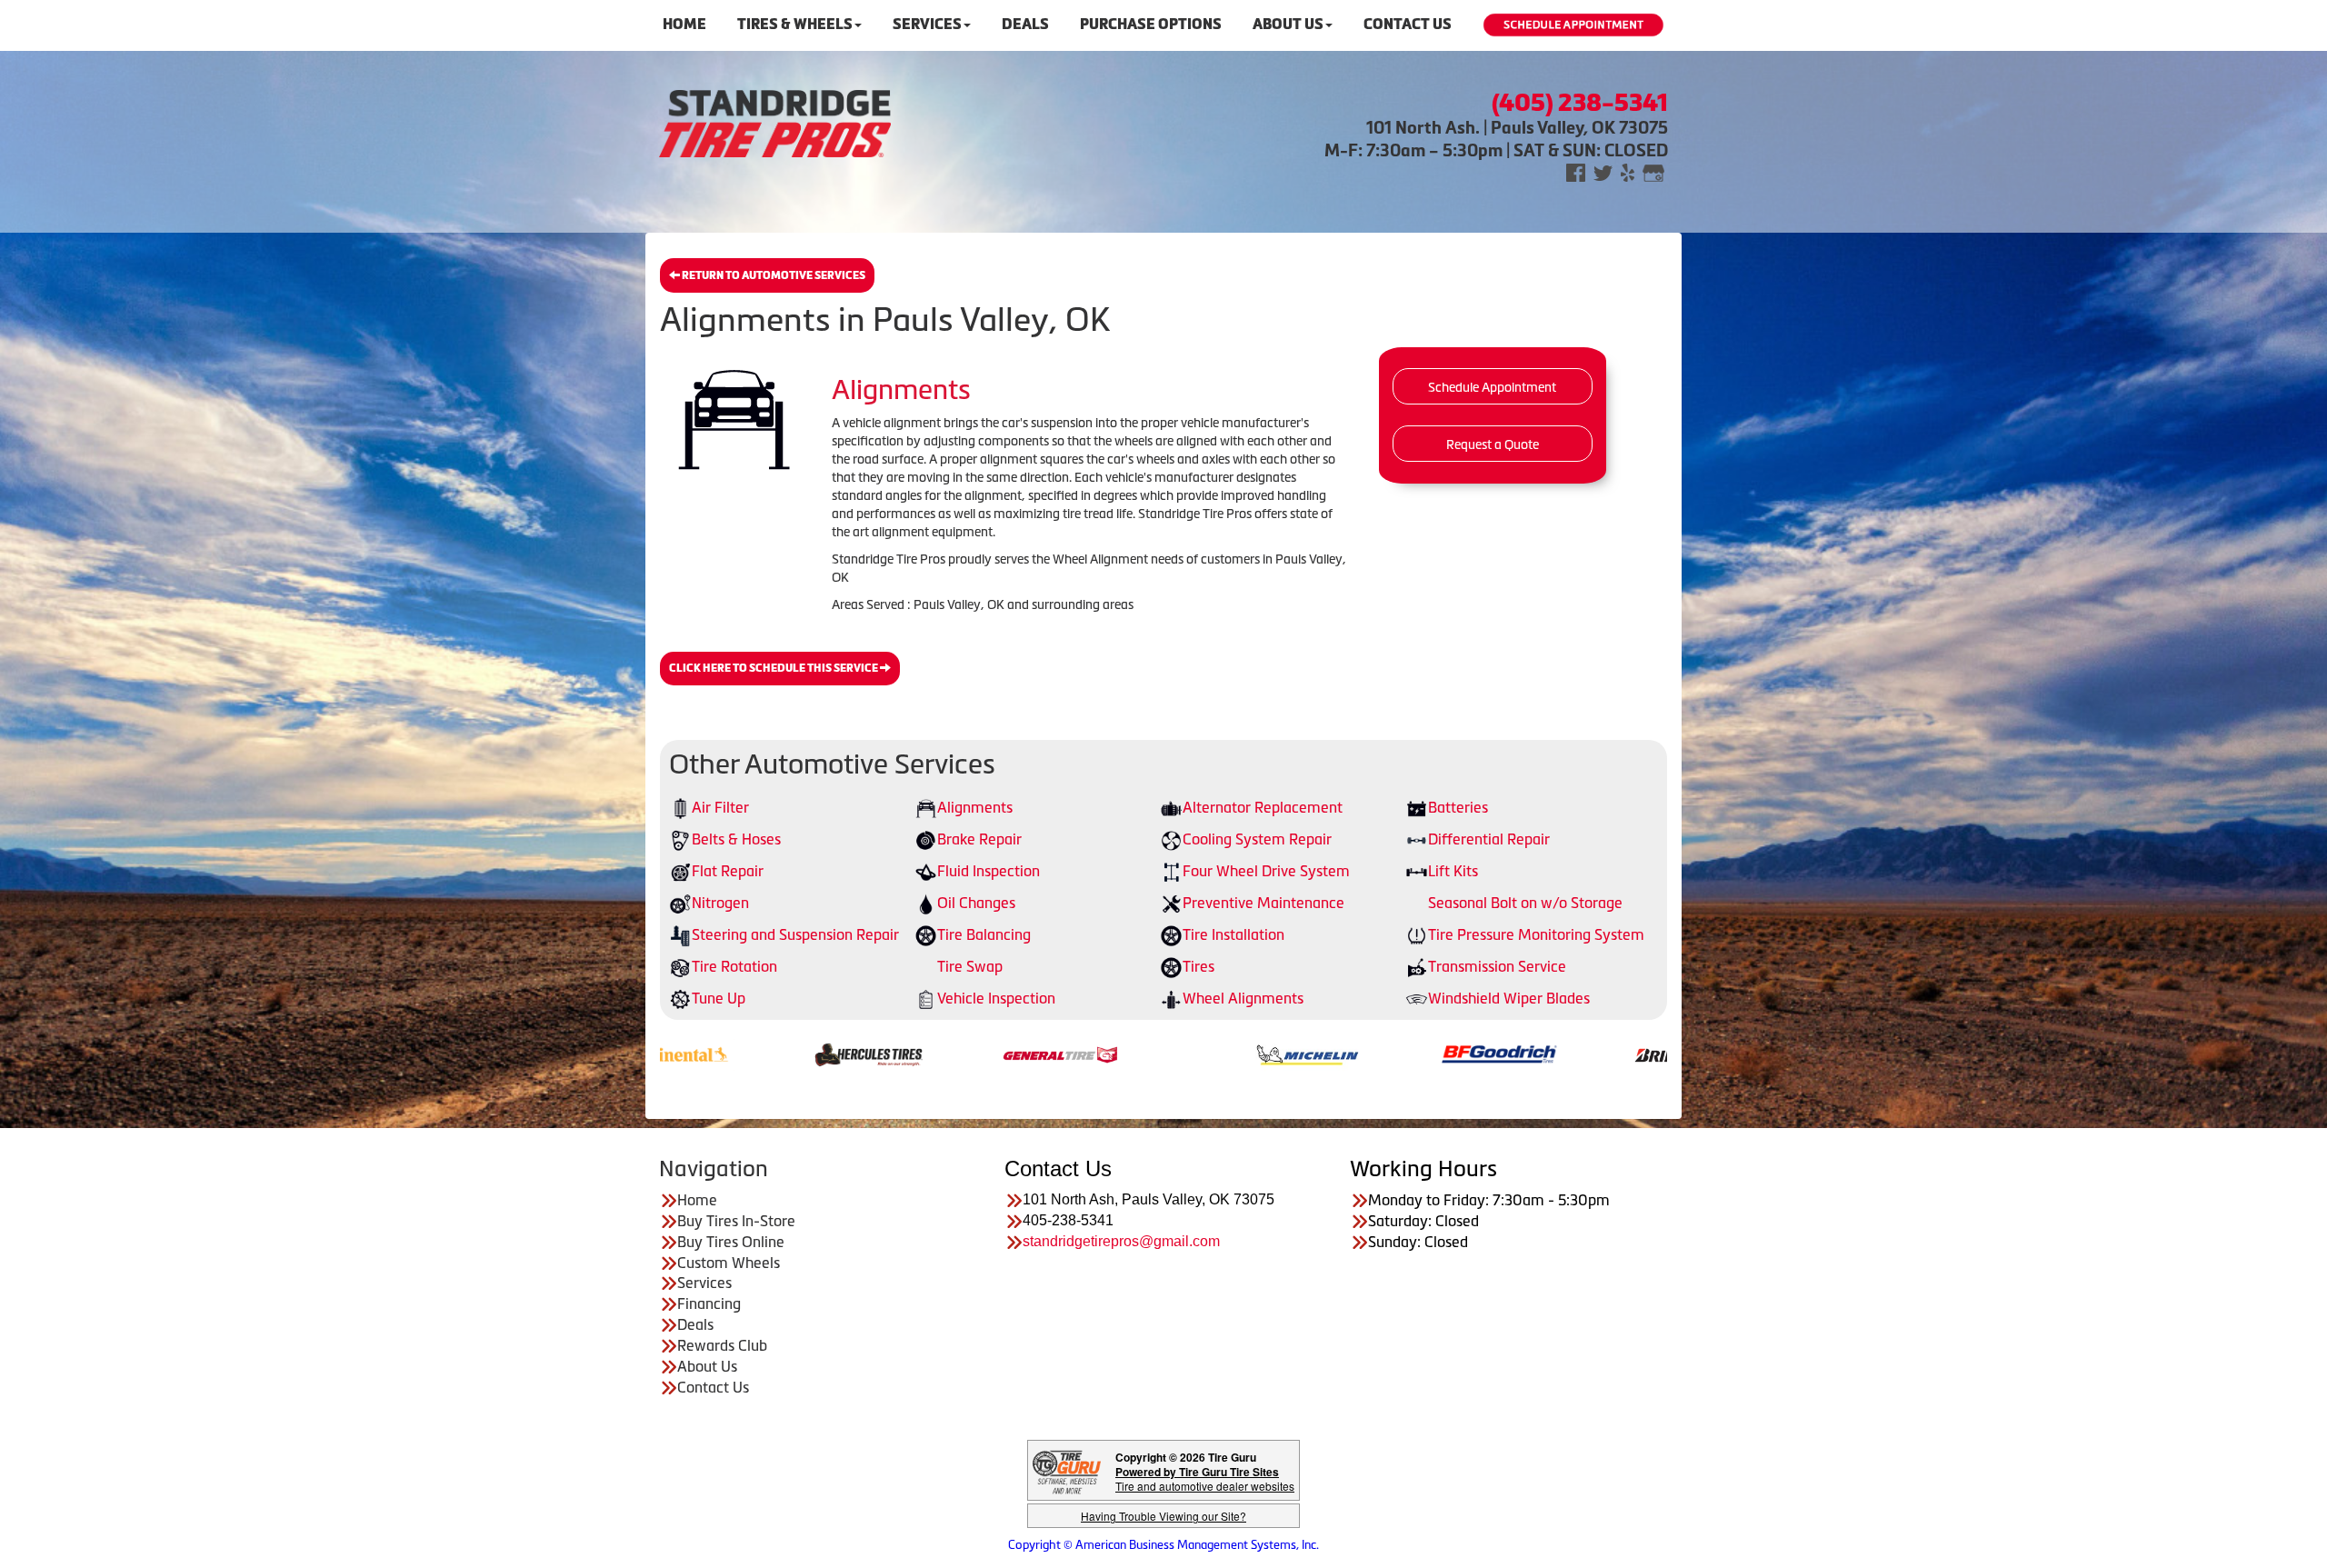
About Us (1288, 24)
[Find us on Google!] (1653, 171)
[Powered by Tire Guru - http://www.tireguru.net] (1067, 1470)
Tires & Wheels (795, 24)
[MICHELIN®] (1135, 1054)
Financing (709, 1303)
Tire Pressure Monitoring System (1536, 934)
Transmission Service (1497, 966)
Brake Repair (979, 839)
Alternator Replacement (1263, 807)
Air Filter (720, 807)
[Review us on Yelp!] (1628, 171)
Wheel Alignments (1243, 998)
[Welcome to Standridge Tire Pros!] (775, 122)
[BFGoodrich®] (1327, 1054)
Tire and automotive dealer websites (1205, 1478)
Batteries (1458, 807)
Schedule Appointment (1492, 387)
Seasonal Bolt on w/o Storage (1525, 903)
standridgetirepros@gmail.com (1121, 1241)
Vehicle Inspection (996, 998)
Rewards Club (722, 1345)
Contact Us (1408, 24)
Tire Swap (970, 966)
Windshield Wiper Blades (1509, 998)
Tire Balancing (984, 934)
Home (684, 24)
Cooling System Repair (1257, 839)
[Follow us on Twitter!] (1603, 171)
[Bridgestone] (1518, 1054)
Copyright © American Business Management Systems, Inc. (1163, 1545)
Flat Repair (728, 871)
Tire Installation (1233, 934)
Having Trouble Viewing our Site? (1163, 1516)
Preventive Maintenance (1263, 903)
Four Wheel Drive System (1266, 871)
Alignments (975, 807)
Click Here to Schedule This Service (774, 668)
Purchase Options (1151, 24)
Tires (1198, 966)
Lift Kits (1453, 871)
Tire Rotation (734, 966)
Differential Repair (1489, 839)
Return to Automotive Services (773, 275)
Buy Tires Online (731, 1242)
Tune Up (719, 998)
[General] (888, 1054)
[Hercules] (696, 1054)
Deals (1025, 24)
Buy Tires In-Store (736, 1221)
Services (927, 24)
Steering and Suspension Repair (795, 934)
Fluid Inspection (989, 871)
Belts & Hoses (736, 839)
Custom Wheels (729, 1263)
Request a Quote (1493, 444)
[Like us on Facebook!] (1576, 171)
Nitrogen (720, 903)
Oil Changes (976, 903)
